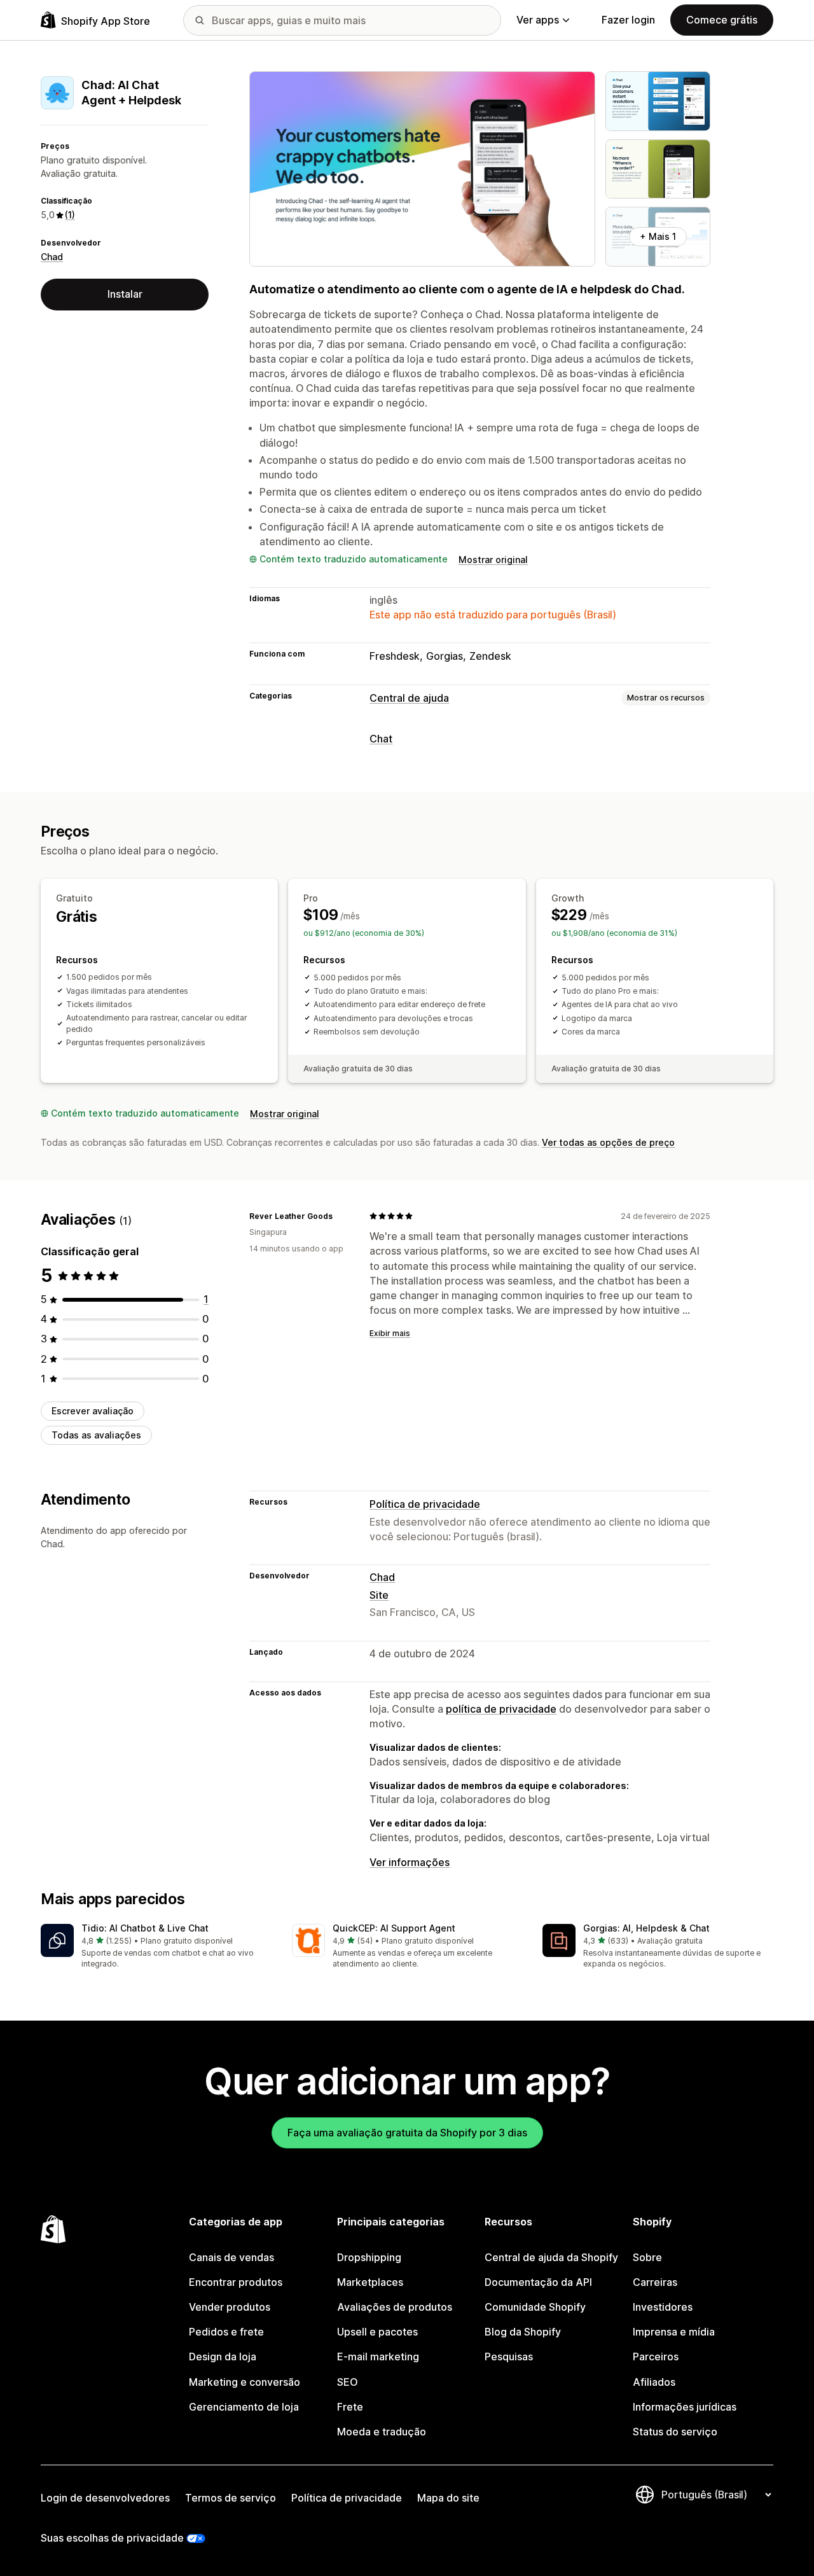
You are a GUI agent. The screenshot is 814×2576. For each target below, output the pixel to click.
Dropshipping (369, 2257)
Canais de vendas (231, 2257)
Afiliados (654, 2382)
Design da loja (223, 2357)
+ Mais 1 (658, 236)
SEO (348, 2382)
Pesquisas (509, 2357)
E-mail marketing (378, 2357)
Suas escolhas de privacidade (112, 2538)
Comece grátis (722, 20)
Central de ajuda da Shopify (551, 2257)
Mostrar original (493, 560)
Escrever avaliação (93, 1411)
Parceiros (656, 2357)
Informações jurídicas (685, 2407)
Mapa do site (448, 2498)
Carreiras (655, 2282)
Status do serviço (675, 2432)
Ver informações (410, 1862)
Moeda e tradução (382, 2432)
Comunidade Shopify (535, 2307)
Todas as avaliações (96, 1435)
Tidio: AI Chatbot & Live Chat (145, 1928)
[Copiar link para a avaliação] (340, 1216)
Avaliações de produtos (395, 2307)
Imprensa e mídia (674, 2332)
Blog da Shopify (523, 2332)
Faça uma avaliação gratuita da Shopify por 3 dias (407, 2133)
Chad (52, 257)
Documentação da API (538, 2282)
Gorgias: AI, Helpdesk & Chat (646, 1928)
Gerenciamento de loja (244, 2407)
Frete (350, 2407)
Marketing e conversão (245, 2382)
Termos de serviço (231, 2498)
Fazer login (628, 20)
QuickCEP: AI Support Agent (394, 1928)
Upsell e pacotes (377, 2332)
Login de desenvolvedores (105, 2498)
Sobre (647, 2257)
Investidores (663, 2307)
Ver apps (538, 20)
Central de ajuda (409, 698)
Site (379, 1595)
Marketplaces (370, 2282)
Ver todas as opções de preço (608, 1142)
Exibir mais (390, 1333)
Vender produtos (230, 2307)
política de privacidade (501, 1709)
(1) (70, 215)
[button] (156, 1947)
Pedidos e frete (226, 2332)
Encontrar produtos (236, 2282)
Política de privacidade (425, 1504)
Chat (381, 739)
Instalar (125, 294)
